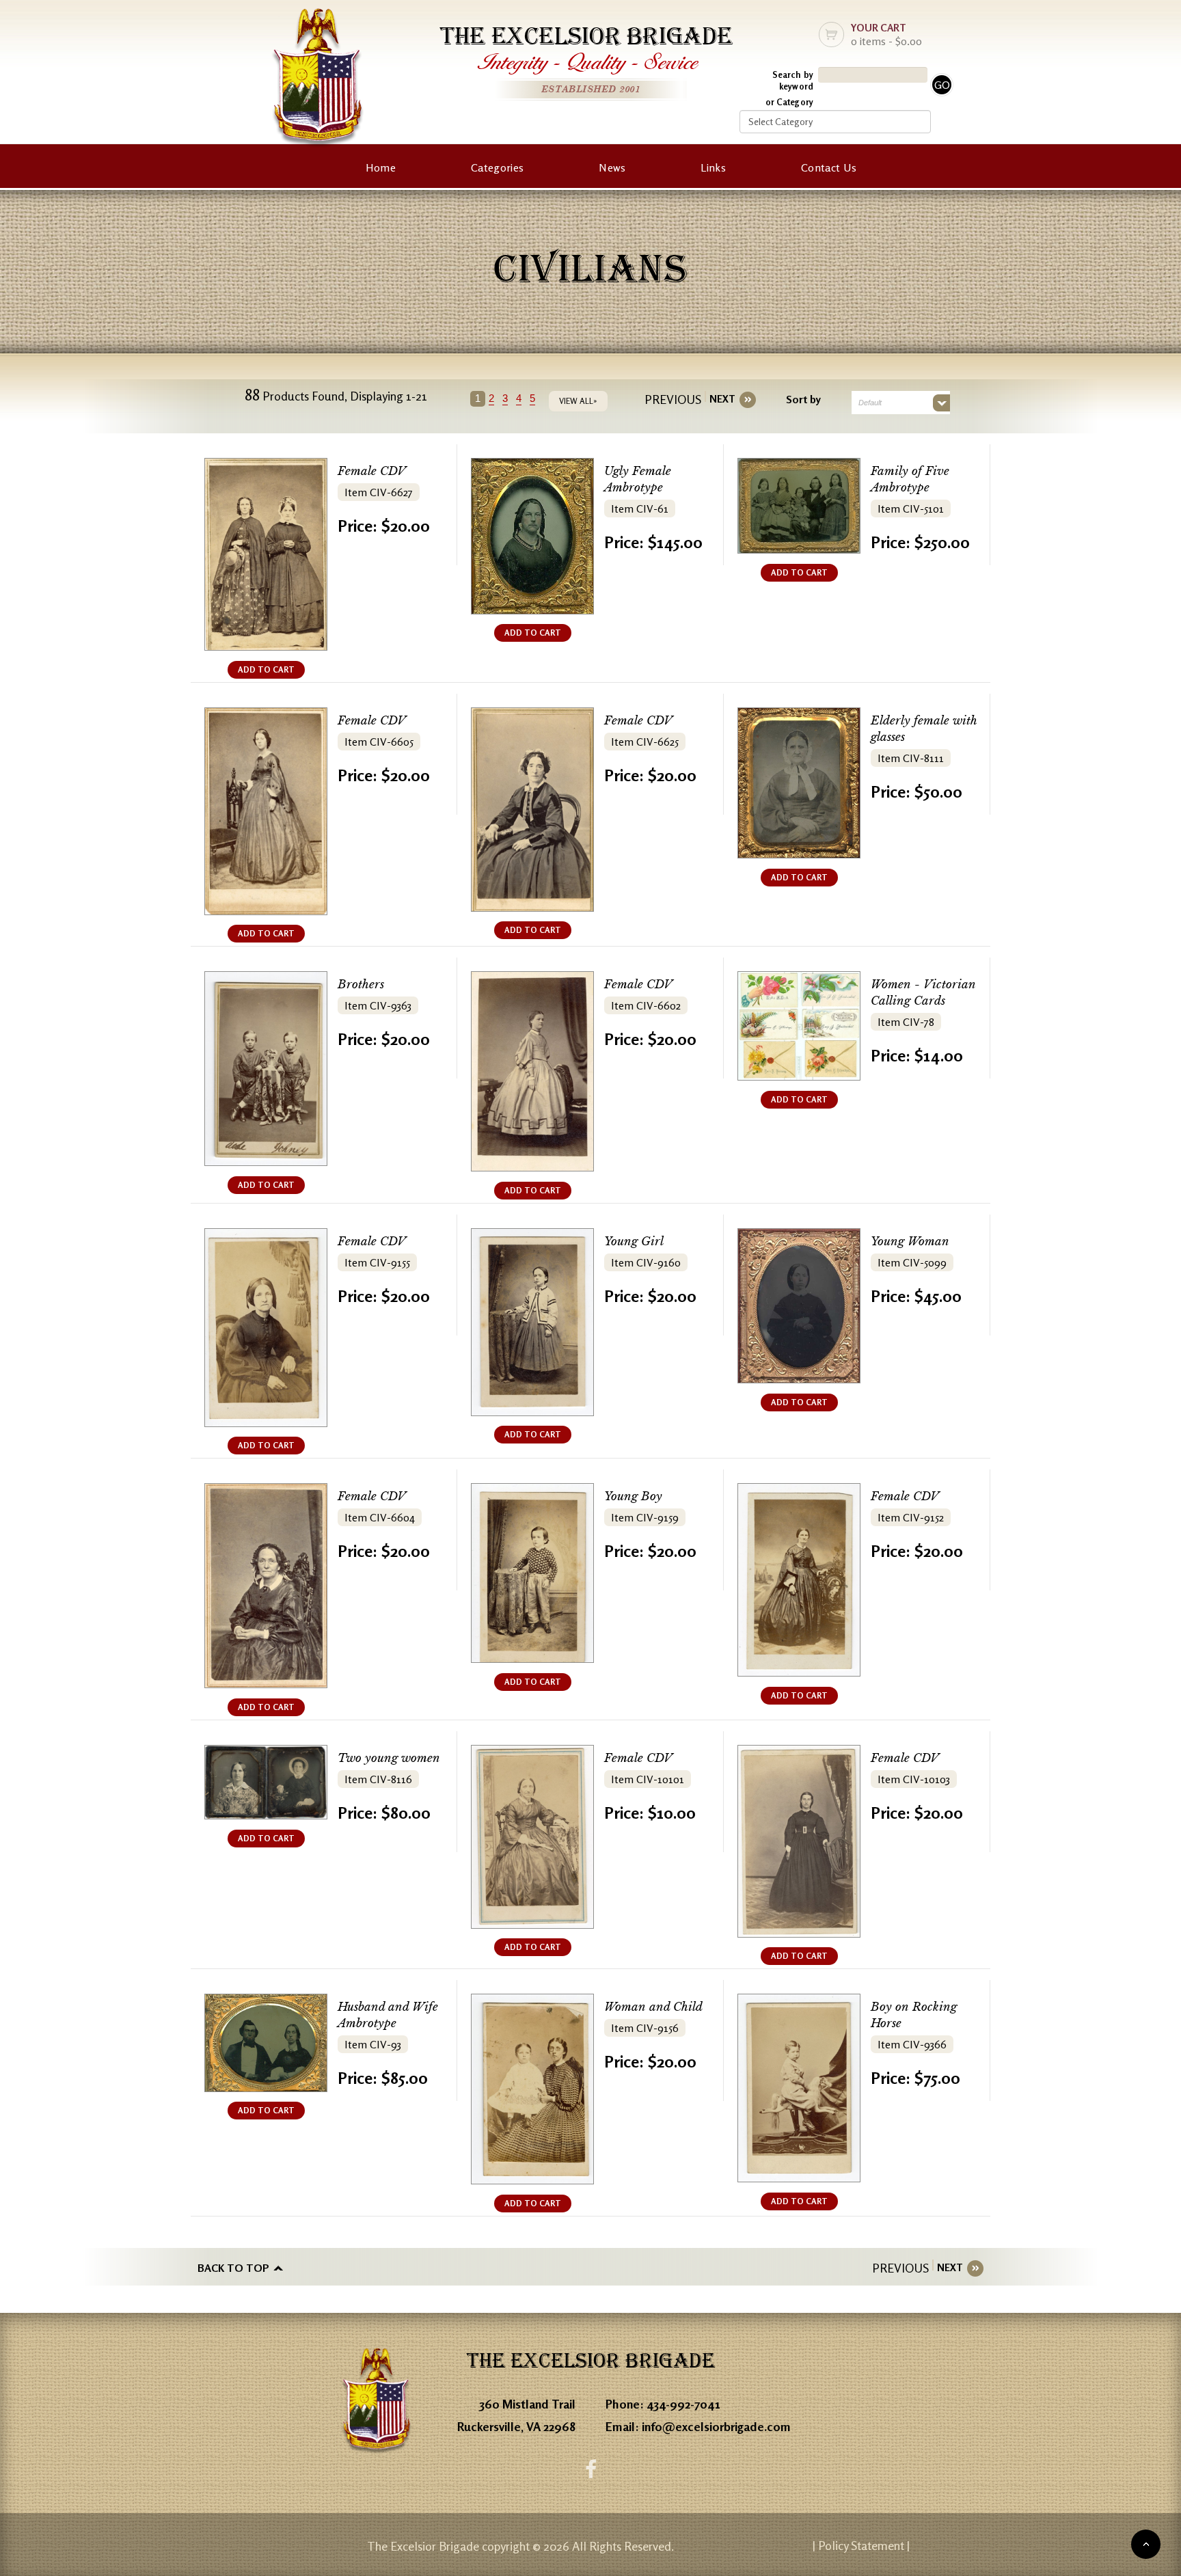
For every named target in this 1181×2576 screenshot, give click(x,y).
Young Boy (633, 1496)
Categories (497, 167)
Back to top (233, 2268)
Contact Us (829, 167)
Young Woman (910, 1242)
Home (381, 167)
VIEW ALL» (578, 401)
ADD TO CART (266, 669)
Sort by (803, 399)
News (612, 167)
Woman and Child (653, 2007)
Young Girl (634, 1242)
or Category (789, 102)
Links (713, 167)
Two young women (389, 1758)
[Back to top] (1146, 2544)
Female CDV (372, 471)
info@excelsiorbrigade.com (716, 2426)
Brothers (361, 985)
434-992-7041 (683, 2404)
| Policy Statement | (861, 2545)
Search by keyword (793, 80)
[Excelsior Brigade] (318, 80)
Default (870, 403)
